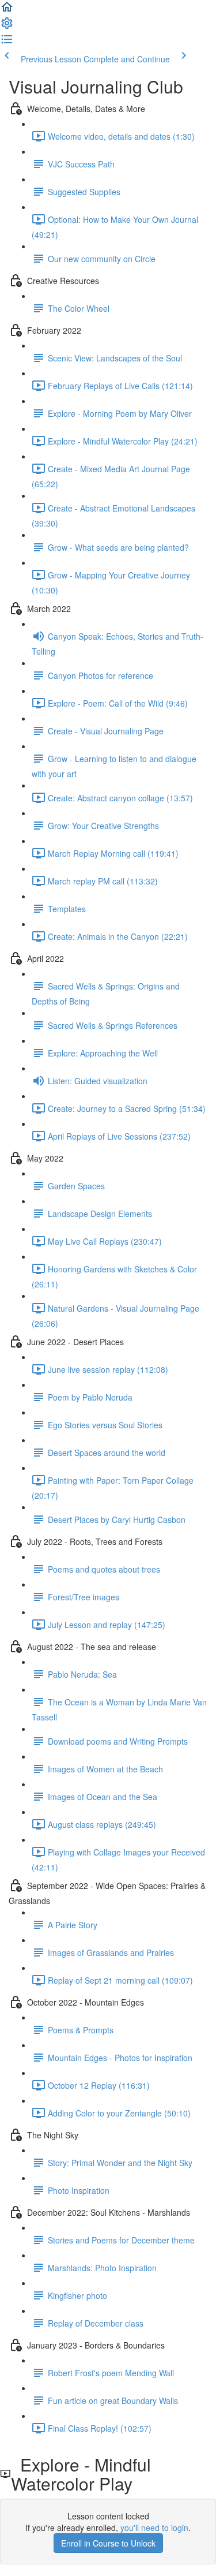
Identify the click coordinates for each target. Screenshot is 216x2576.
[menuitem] (7, 27)
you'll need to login (154, 2528)
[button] (7, 10)
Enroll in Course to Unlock (108, 2543)
